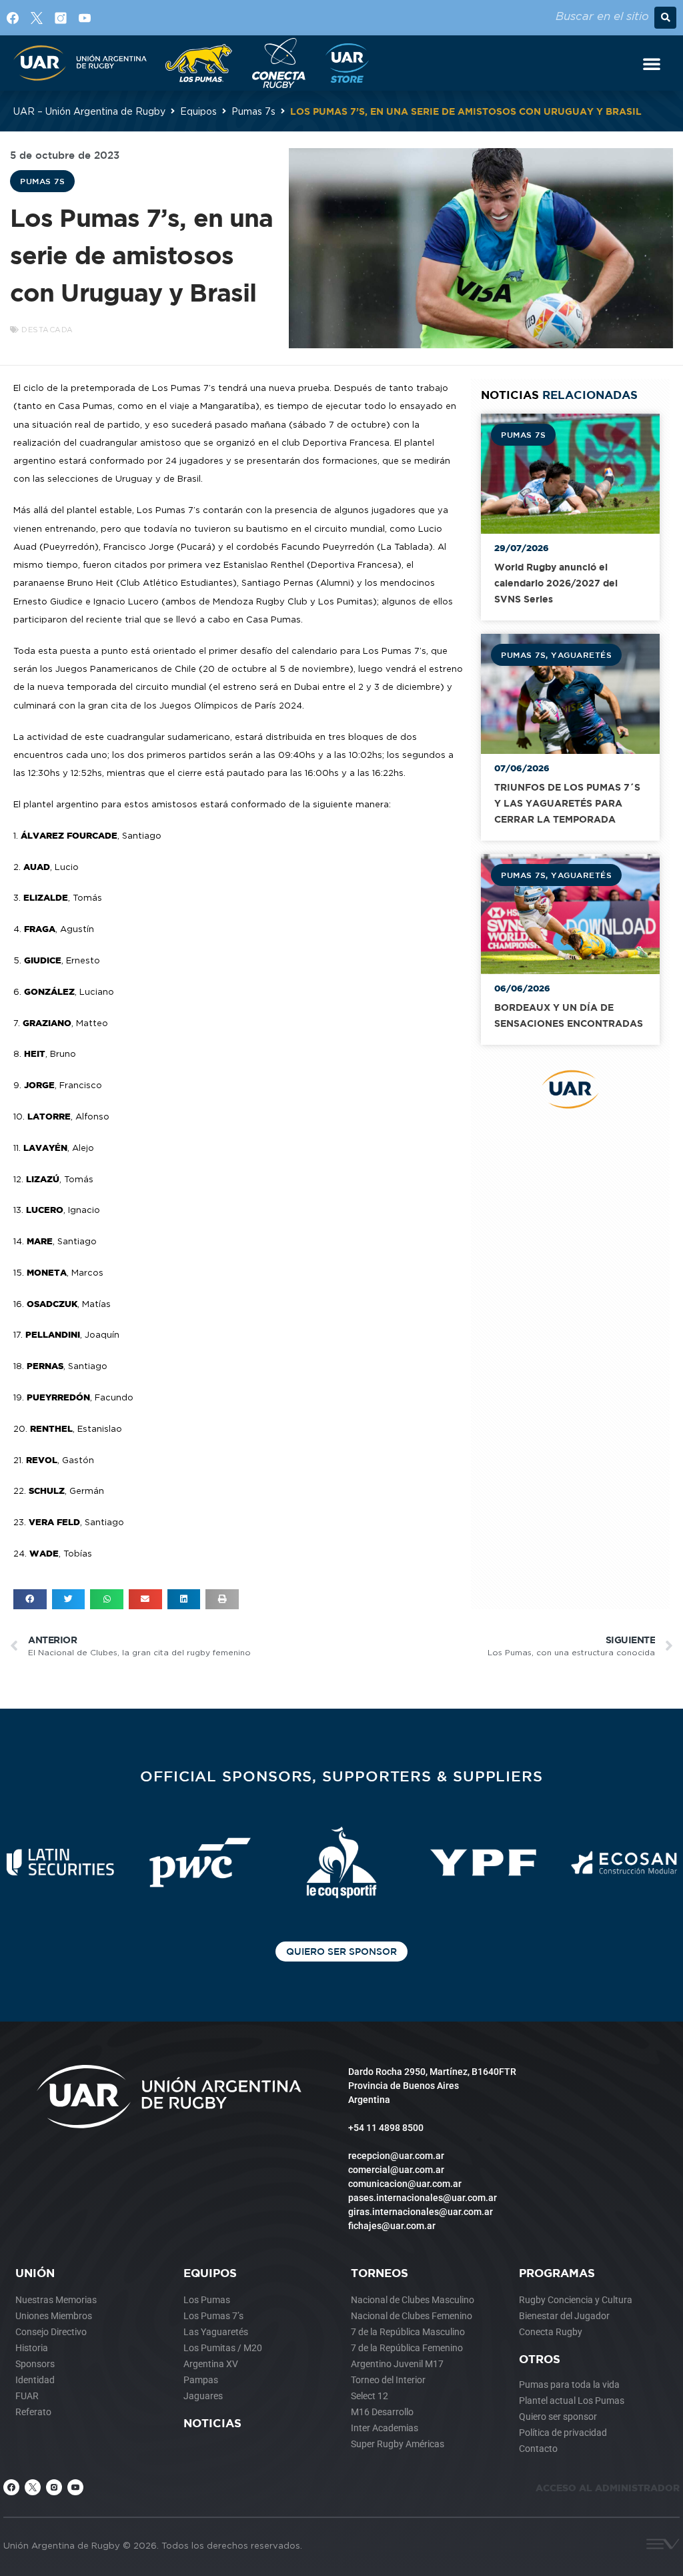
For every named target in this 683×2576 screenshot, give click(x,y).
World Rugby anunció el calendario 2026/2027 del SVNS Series (556, 583)
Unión (35, 2273)
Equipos (198, 111)
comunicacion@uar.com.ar (405, 2184)
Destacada (47, 330)
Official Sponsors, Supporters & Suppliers (341, 1776)
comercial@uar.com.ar (396, 2170)
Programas (557, 2273)
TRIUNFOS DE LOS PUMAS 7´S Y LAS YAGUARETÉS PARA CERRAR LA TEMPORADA (567, 803)
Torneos (380, 2273)
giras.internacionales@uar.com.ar (421, 2212)
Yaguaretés (581, 655)
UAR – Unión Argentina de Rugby (89, 111)
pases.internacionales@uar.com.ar (423, 2198)
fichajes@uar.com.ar (392, 2226)
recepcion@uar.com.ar (396, 2156)
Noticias (212, 2423)
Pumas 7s (253, 111)
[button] (665, 18)
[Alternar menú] (652, 63)
